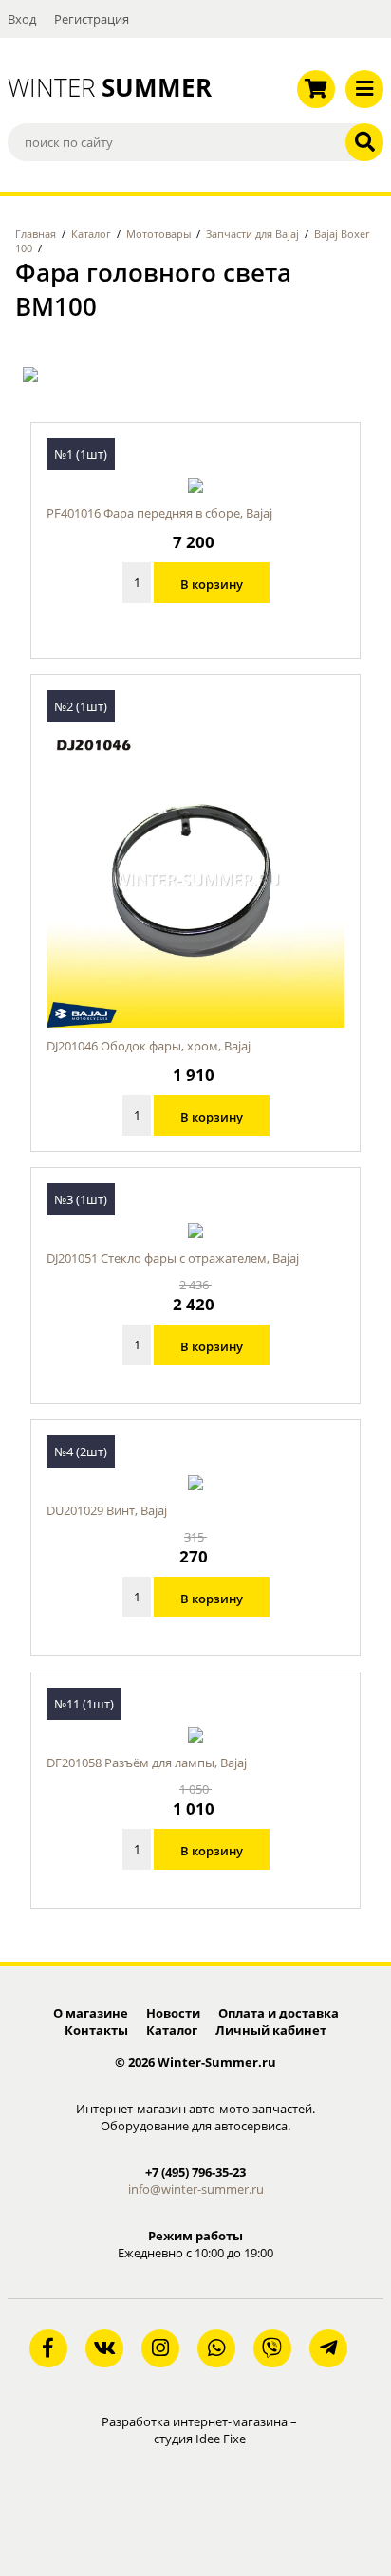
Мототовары (158, 234)
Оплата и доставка (279, 2013)
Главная (36, 234)
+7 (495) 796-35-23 (195, 2172)
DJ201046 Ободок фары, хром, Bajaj (149, 1046)
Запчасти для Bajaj (252, 234)
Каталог (91, 234)
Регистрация (92, 19)
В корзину (212, 584)
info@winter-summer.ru (196, 2189)
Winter (98, 87)
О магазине (91, 2013)
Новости (173, 2013)
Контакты (96, 2030)
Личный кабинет (271, 2030)
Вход (22, 19)
